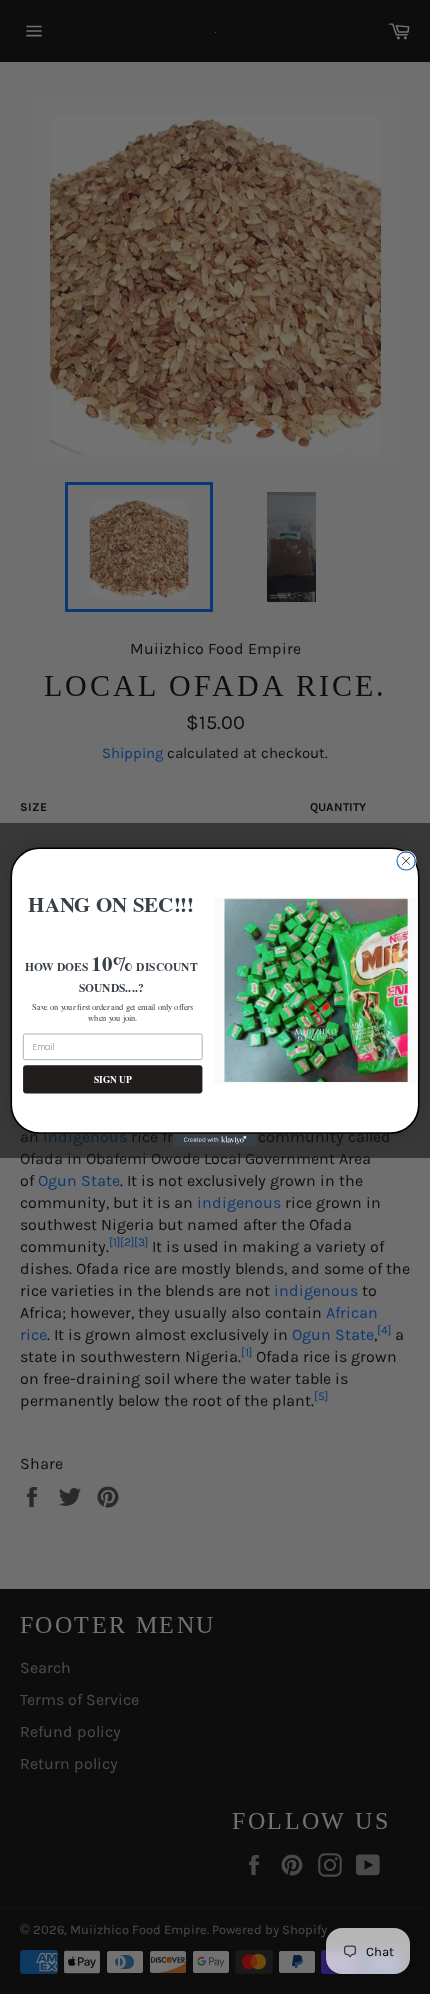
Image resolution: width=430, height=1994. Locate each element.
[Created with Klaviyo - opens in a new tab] (215, 1140)
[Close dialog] (406, 861)
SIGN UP (113, 1080)
